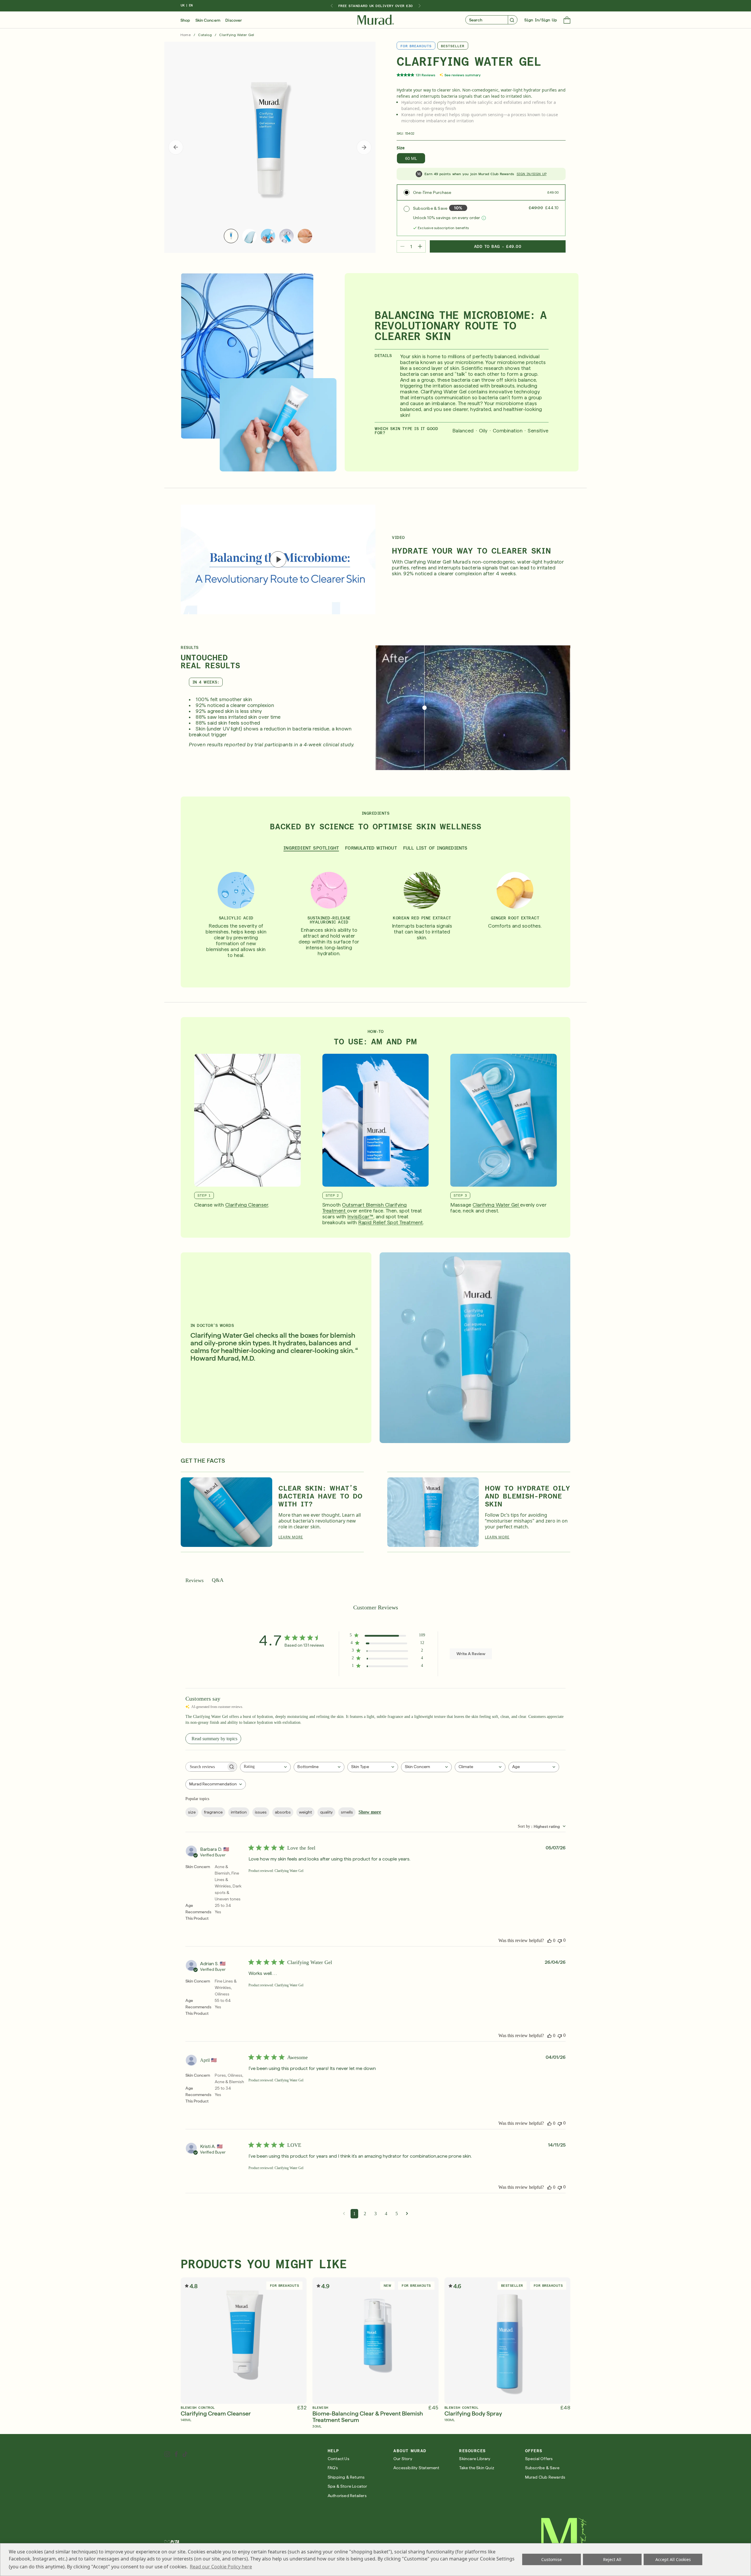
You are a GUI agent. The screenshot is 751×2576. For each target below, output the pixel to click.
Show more (370, 1812)
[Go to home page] (564, 2538)
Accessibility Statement (416, 2468)
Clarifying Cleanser (247, 1205)
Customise (552, 2559)
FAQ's (333, 2468)
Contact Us (339, 2459)
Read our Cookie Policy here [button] (221, 2567)
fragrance (213, 1812)
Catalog (205, 35)
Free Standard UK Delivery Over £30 (375, 6)
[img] (376, 20)
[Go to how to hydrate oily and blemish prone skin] (433, 1512)
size (192, 1812)
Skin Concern (208, 20)
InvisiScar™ (360, 1217)
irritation (239, 1812)
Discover (234, 20)
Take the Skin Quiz (477, 2468)
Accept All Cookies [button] (673, 2559)
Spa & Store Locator (347, 2486)
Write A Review (471, 1654)
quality (326, 1812)
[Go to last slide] (331, 6)
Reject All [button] (612, 2559)
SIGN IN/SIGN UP (532, 174)
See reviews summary (462, 75)
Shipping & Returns (346, 2477)
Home (186, 35)
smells (347, 1812)
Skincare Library (475, 2459)
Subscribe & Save (542, 2468)
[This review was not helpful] (560, 1940)
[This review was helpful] (549, 1941)
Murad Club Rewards (545, 2477)
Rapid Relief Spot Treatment (391, 1222)
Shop (185, 20)
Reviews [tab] (194, 1580)
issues (261, 1812)
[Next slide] (420, 6)
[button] (567, 21)
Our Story (403, 2459)
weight (305, 1812)
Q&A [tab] (218, 1580)
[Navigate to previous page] (344, 2214)
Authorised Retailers (347, 2496)
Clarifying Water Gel (496, 1205)
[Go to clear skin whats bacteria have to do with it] (226, 1512)
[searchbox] (206, 1767)
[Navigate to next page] (407, 2214)
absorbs (283, 1812)
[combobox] (265, 1767)
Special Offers (539, 2459)
